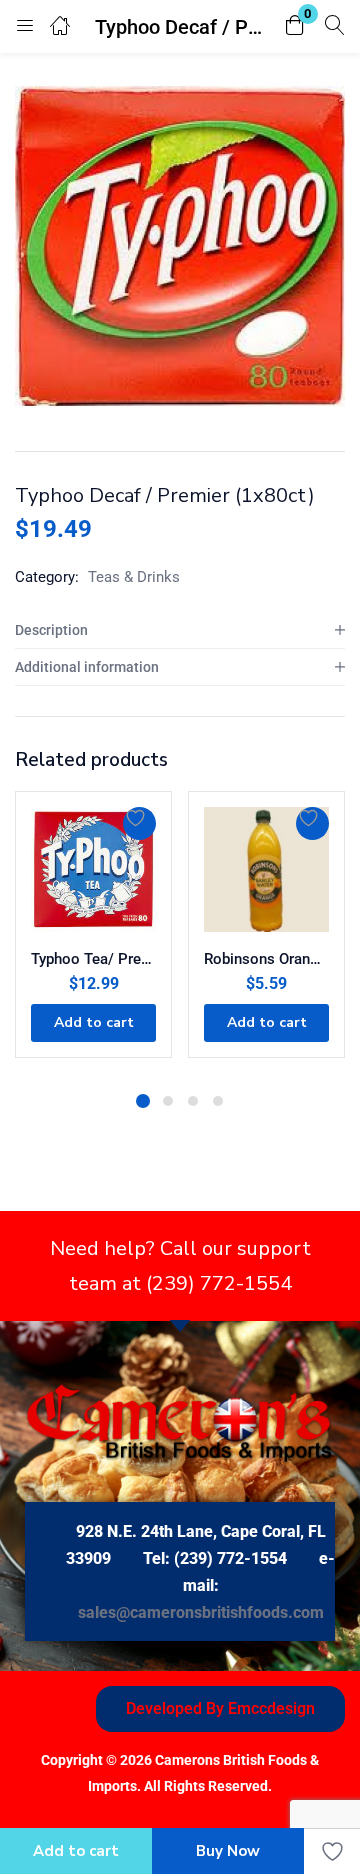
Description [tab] (51, 630)
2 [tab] (168, 1101)
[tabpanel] (93, 934)
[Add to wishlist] (139, 823)
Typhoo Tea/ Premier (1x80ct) (93, 959)
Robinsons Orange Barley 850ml (266, 959)
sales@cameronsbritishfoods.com (201, 1612)
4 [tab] (218, 1101)
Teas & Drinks (134, 577)
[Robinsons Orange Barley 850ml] (266, 869)
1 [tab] (143, 1101)
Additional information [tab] (87, 667)
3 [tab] (193, 1101)
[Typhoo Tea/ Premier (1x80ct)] (93, 869)
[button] (295, 26)
